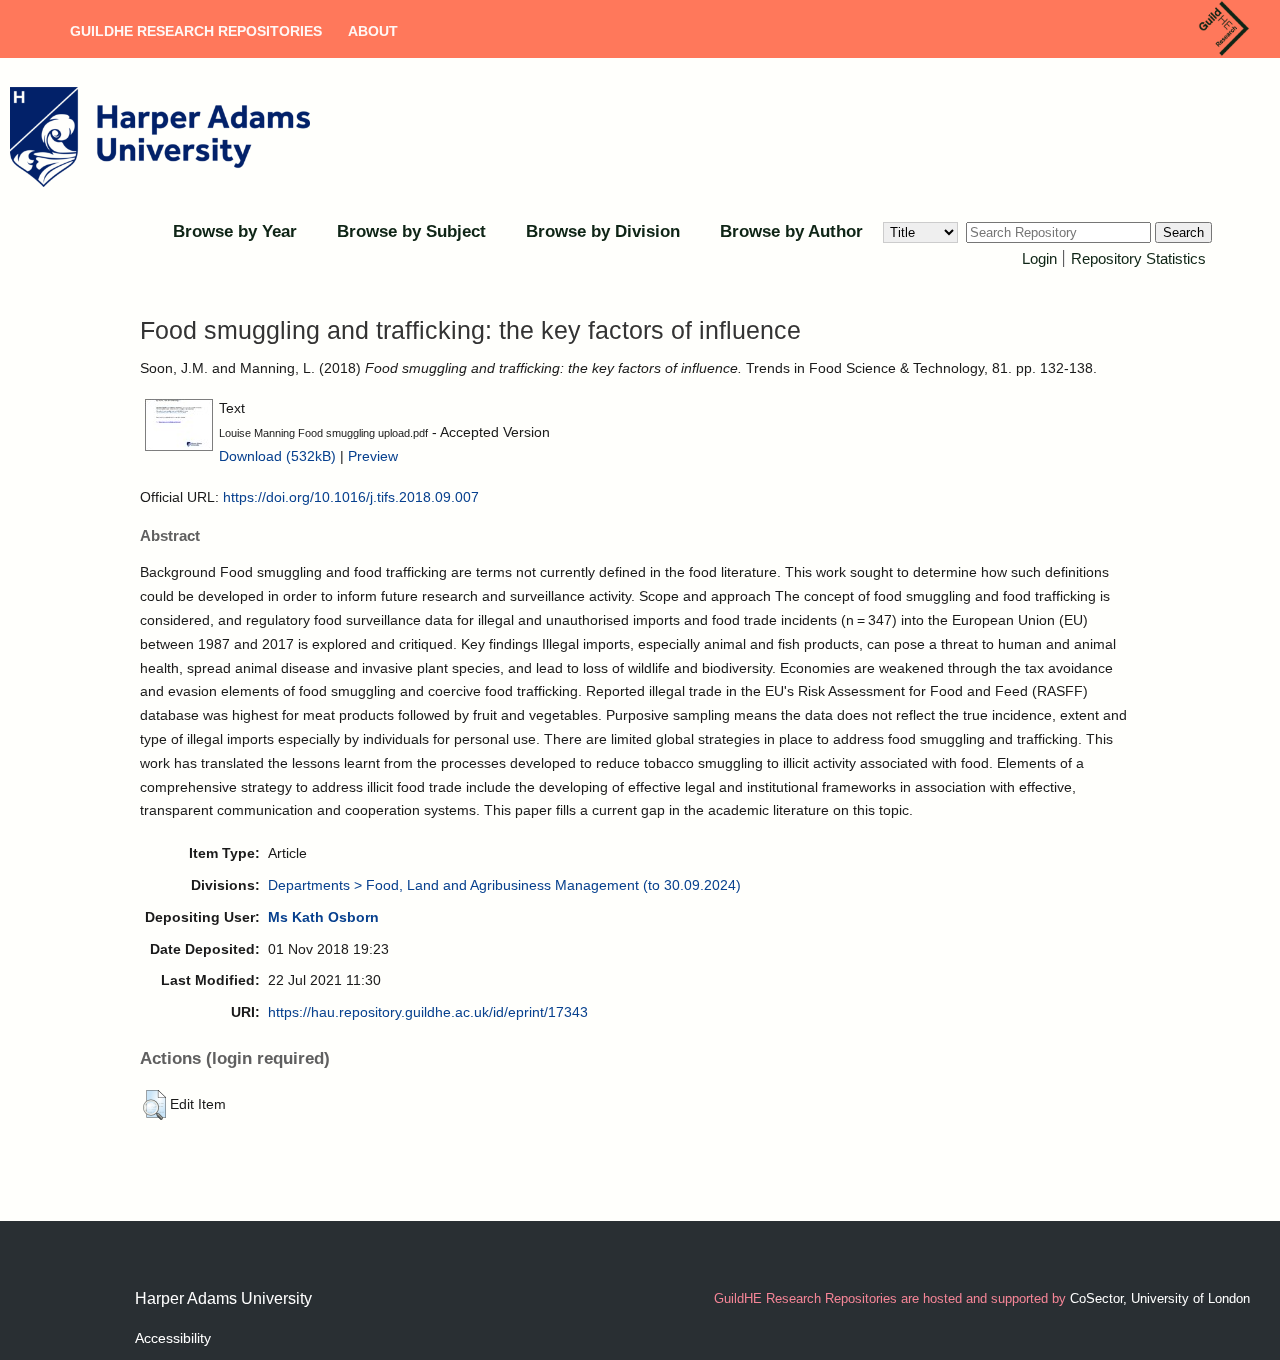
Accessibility (173, 1338)
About (373, 31)
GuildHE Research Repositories (196, 31)
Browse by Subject (411, 231)
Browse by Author (791, 231)
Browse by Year (235, 231)
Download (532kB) (277, 456)
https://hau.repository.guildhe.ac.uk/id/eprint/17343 (428, 1012)
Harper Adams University (223, 1298)
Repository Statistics (1138, 258)
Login (1039, 258)
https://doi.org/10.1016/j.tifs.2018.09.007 (351, 497)
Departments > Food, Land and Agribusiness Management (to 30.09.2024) (504, 885)
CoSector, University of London (1160, 1298)
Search (1183, 232)
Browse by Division (603, 231)
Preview (373, 456)
